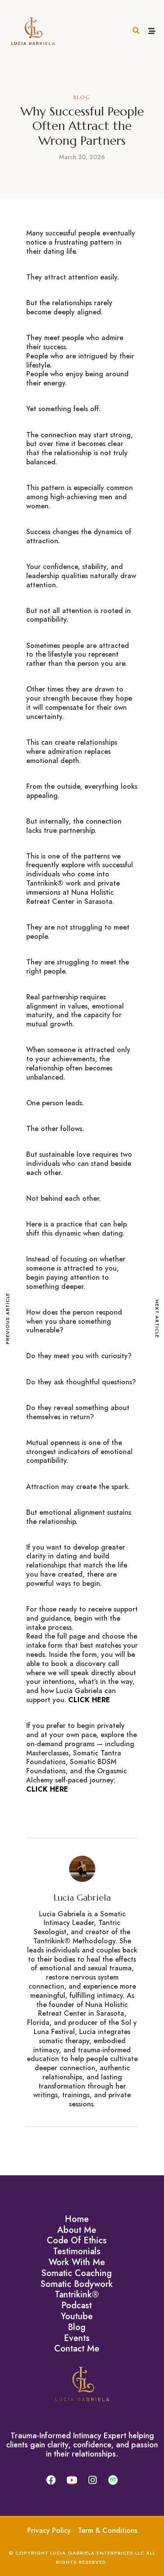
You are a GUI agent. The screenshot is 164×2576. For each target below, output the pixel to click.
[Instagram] (92, 2480)
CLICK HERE (89, 1700)
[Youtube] (72, 2480)
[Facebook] (51, 2480)
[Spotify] (113, 2480)
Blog (82, 97)
